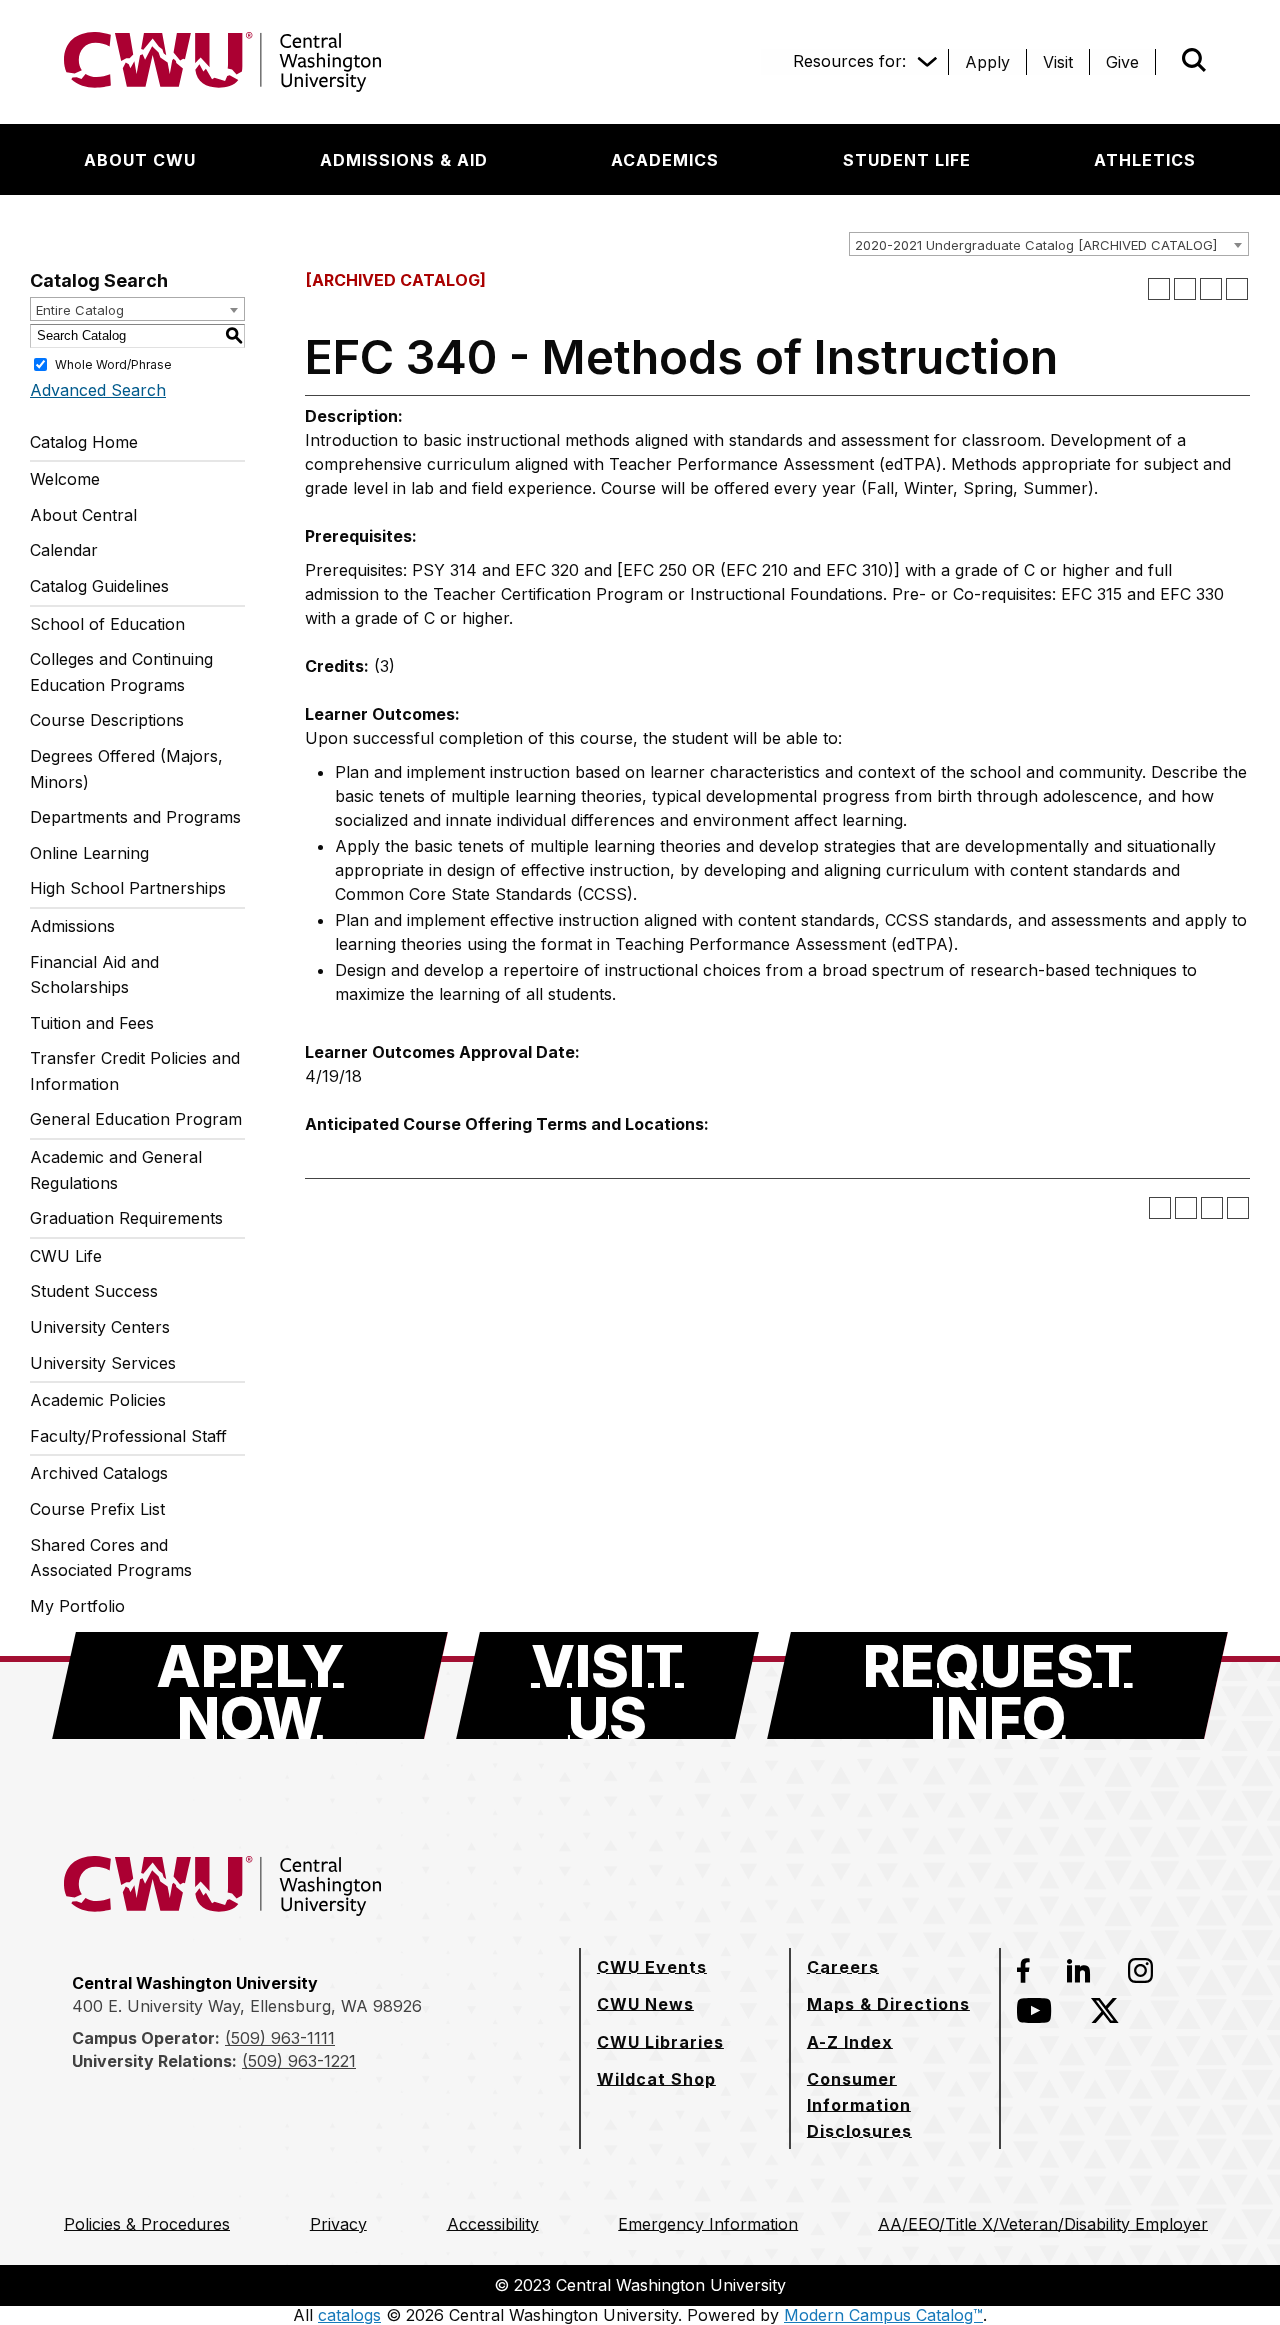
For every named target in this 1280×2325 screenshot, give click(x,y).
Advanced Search (98, 390)
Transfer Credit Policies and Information (135, 1071)
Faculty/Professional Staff (128, 1436)
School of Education (107, 624)
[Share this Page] (1185, 289)
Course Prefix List (97, 1509)
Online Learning (89, 853)
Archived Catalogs (99, 1473)
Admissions (72, 926)
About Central (83, 515)
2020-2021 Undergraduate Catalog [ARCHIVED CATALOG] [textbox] (1036, 245)
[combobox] (1049, 244)
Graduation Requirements (126, 1218)
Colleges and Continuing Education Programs (121, 672)
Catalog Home (84, 442)
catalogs (349, 2315)
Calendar (64, 550)
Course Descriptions (107, 720)
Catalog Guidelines (99, 586)
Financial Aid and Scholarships (94, 975)
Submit (1166, 62)
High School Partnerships (128, 888)
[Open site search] (1194, 60)
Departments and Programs (135, 817)
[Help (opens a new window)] (1237, 289)
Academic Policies (98, 1400)
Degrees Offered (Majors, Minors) (126, 769)
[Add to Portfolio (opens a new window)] (1159, 289)
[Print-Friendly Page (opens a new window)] (1211, 289)
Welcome (65, 479)
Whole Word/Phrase (113, 363)
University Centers (100, 1327)
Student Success (94, 1291)
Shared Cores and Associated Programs (111, 1558)
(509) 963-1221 (299, 2061)
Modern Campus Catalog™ (883, 2315)
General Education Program (136, 1119)
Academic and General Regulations (116, 1170)
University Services (103, 1363)
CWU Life (66, 1256)
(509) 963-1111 (280, 2038)
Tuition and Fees (92, 1023)
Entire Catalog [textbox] (80, 310)
